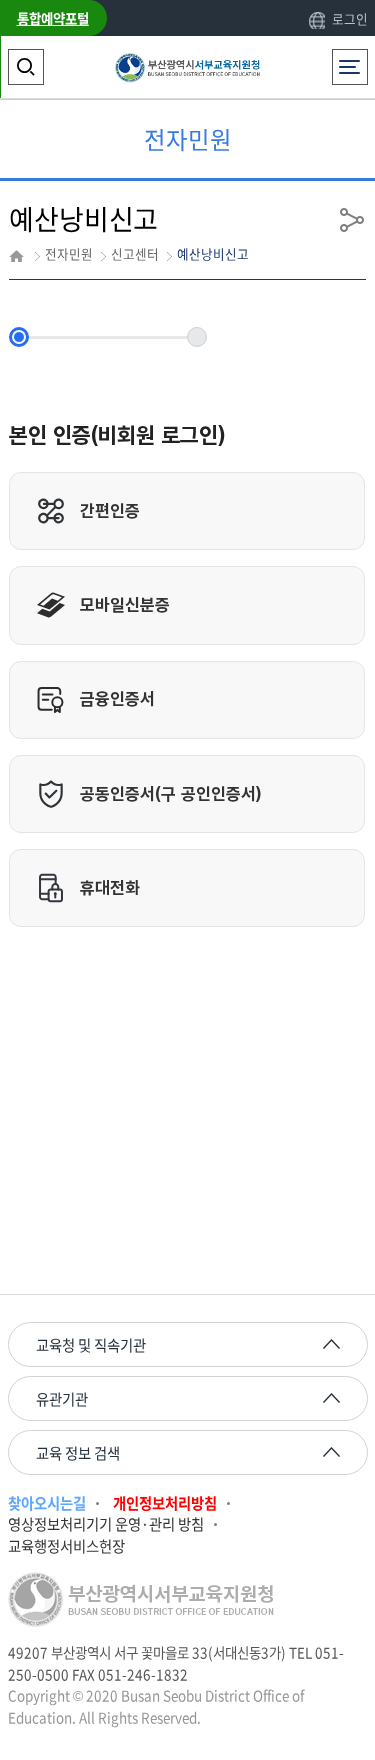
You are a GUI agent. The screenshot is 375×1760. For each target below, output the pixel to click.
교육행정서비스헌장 (66, 1546)
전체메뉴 (354, 58)
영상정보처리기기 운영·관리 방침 (106, 1524)
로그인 (349, 18)
